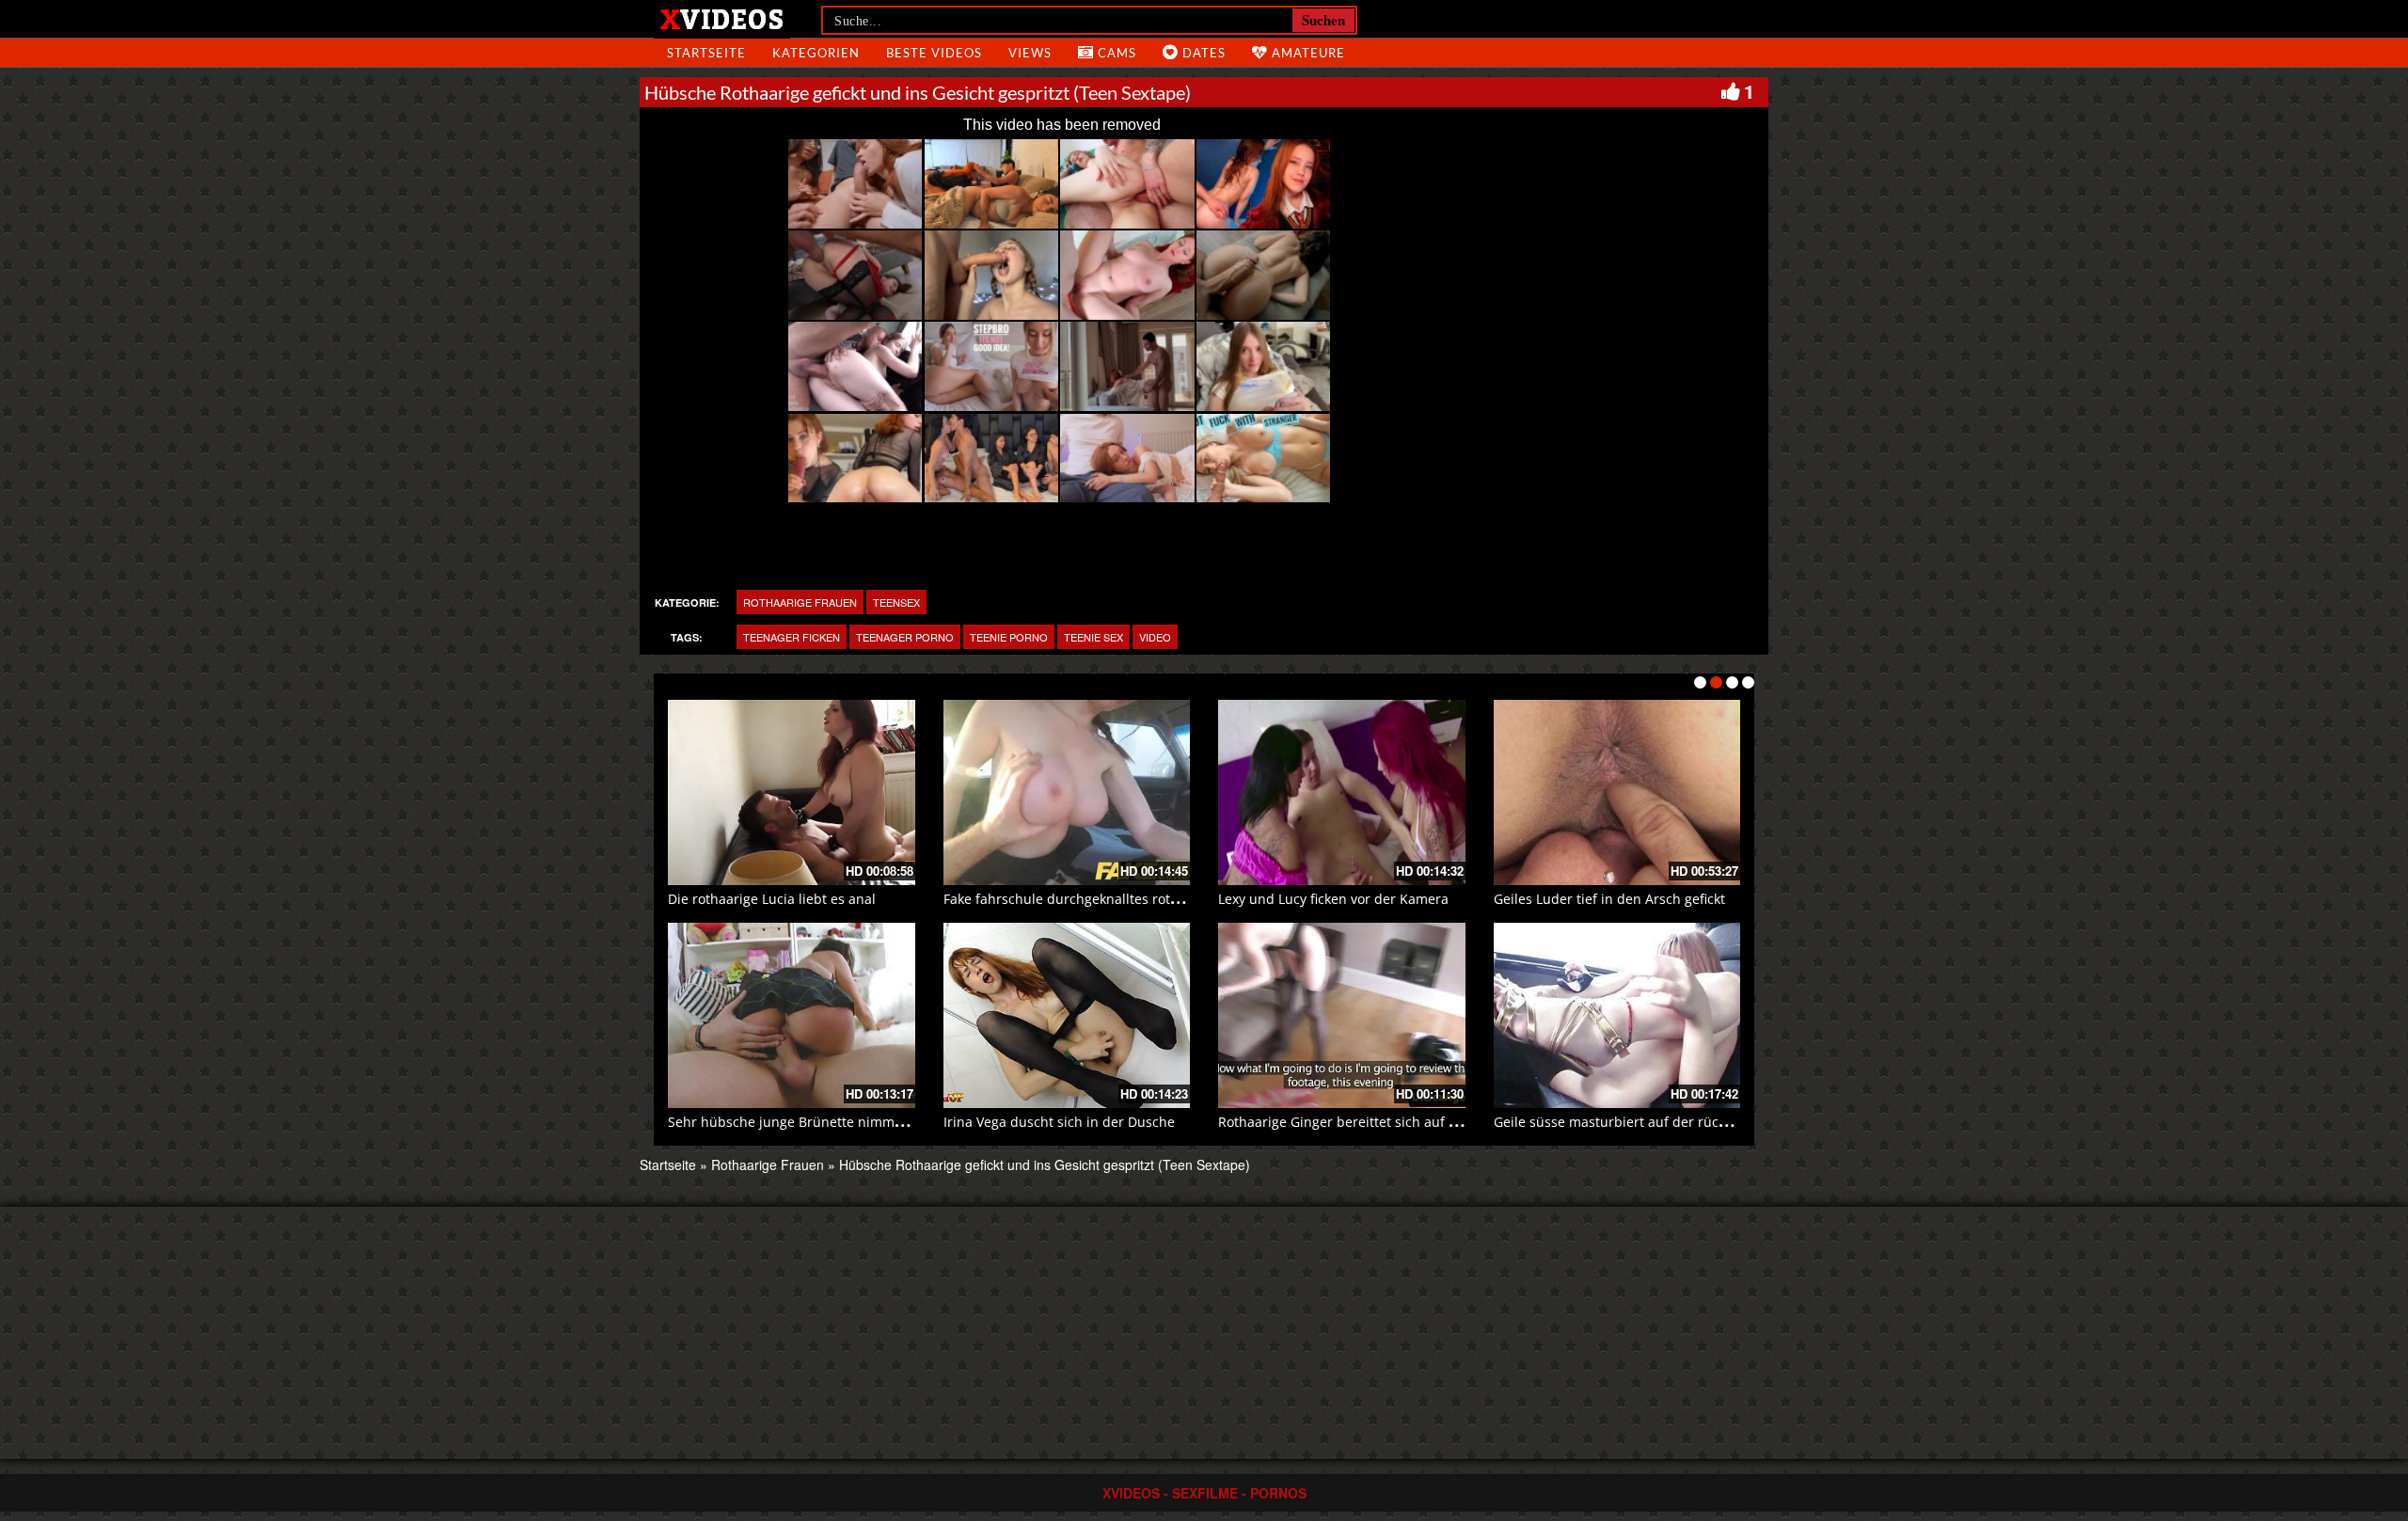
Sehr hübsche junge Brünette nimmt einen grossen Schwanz (860, 1122)
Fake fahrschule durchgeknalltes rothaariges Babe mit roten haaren (1157, 899)
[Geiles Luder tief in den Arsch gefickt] (1617, 792)
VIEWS (1030, 53)
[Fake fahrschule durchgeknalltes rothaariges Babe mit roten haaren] (1067, 792)
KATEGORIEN (816, 53)
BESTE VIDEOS (934, 53)
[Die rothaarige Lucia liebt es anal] (792, 792)
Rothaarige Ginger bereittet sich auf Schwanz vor (1373, 1122)
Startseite (668, 1165)
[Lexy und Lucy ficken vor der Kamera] (1342, 792)
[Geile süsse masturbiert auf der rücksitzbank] (1617, 1015)
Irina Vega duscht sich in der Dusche (1059, 1122)
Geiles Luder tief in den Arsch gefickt (1609, 899)
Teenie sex (1093, 637)
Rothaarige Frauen (800, 602)
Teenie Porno (1009, 637)
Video (1155, 637)
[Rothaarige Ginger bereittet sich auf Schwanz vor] (1342, 1015)
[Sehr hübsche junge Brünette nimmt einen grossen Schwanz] (792, 1015)
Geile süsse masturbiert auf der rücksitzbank (1636, 1122)
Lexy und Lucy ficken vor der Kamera (1333, 899)
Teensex (896, 602)
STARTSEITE (706, 53)
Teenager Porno (905, 637)
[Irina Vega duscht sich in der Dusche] (1067, 1015)
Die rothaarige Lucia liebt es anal (772, 899)
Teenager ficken (792, 637)
